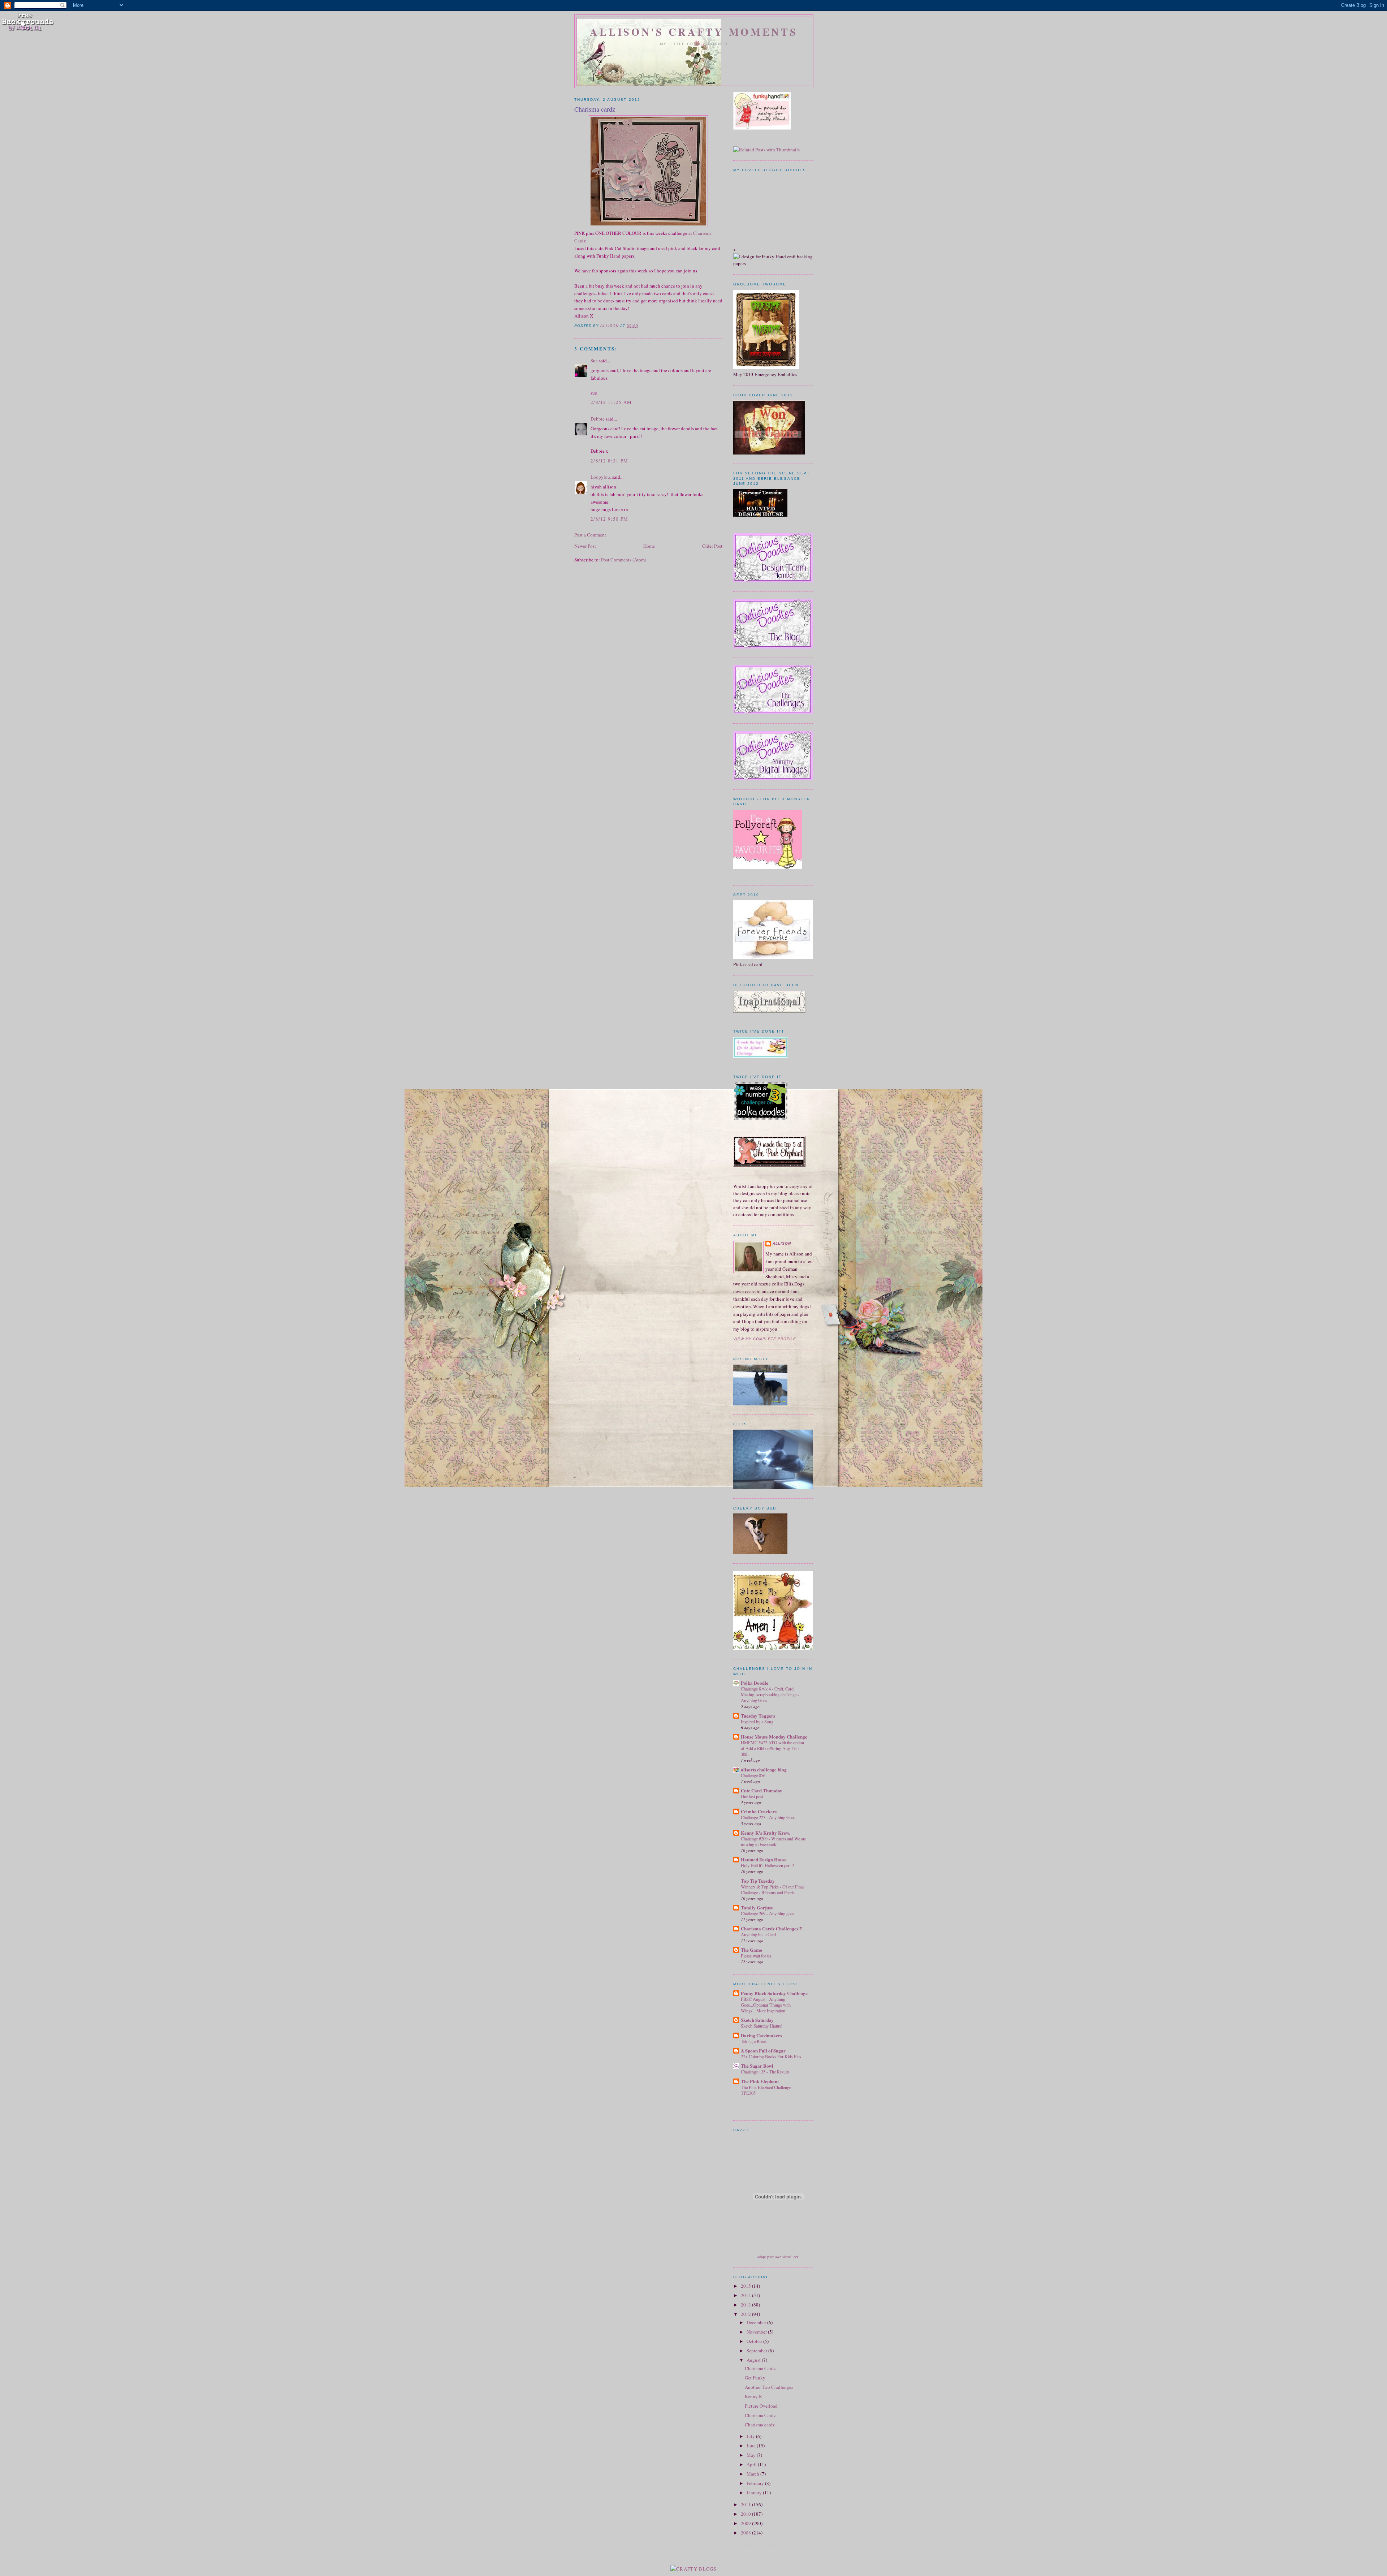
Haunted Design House (764, 1859)
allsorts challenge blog (764, 1769)
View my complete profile (765, 1339)
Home (649, 546)
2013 (746, 2305)
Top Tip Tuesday (758, 1881)
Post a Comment (590, 535)
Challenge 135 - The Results (765, 2072)
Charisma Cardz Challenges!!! (772, 1928)
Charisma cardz (760, 2425)
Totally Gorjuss (757, 1907)
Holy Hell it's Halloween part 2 (767, 1865)
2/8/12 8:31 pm (609, 461)
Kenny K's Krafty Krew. (765, 1833)
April (752, 2464)
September (757, 2351)
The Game (751, 1950)
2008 (746, 2533)
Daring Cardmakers (761, 2035)
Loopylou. (601, 477)
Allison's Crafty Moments (694, 32)
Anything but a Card (758, 1934)
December (757, 2322)
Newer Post (585, 546)
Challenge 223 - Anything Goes (768, 1817)
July (751, 2436)
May (752, 2455)
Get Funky (755, 2378)
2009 (746, 2523)
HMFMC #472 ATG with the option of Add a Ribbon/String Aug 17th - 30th (772, 1748)
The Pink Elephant (760, 2081)
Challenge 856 (753, 1775)
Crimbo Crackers (759, 1811)
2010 (746, 2514)
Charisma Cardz (760, 2368)
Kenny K (753, 2396)
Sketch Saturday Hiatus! (762, 2026)
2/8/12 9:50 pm (609, 519)
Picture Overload (761, 2406)
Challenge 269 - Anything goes (768, 1913)
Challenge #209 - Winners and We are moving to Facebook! (774, 1841)
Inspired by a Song (757, 1722)
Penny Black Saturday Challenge (774, 1993)
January (755, 2493)
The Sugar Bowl (757, 2066)
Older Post (712, 546)
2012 (746, 2314)
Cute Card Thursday (762, 1790)
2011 (746, 2504)
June (752, 2446)
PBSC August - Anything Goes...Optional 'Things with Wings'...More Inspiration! (766, 2005)
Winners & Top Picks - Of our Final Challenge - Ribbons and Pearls (772, 1890)
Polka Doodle (755, 1683)
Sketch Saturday (757, 2020)
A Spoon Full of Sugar (763, 2051)
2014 (746, 2295)
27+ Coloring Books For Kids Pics (771, 2056)
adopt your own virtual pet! (779, 2257)
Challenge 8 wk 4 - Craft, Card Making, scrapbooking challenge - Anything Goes (770, 1694)
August (754, 2360)
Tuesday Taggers (758, 1716)
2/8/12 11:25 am (611, 402)
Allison (782, 1243)
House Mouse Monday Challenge (774, 1737)
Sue (594, 361)
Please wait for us (756, 1956)
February (756, 2483)
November (757, 2332)
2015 (746, 2286)
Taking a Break (754, 2041)
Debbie (598, 419)
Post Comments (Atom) (624, 560)
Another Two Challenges (769, 2387)
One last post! (753, 1796)
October (755, 2341)
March (753, 2474)
